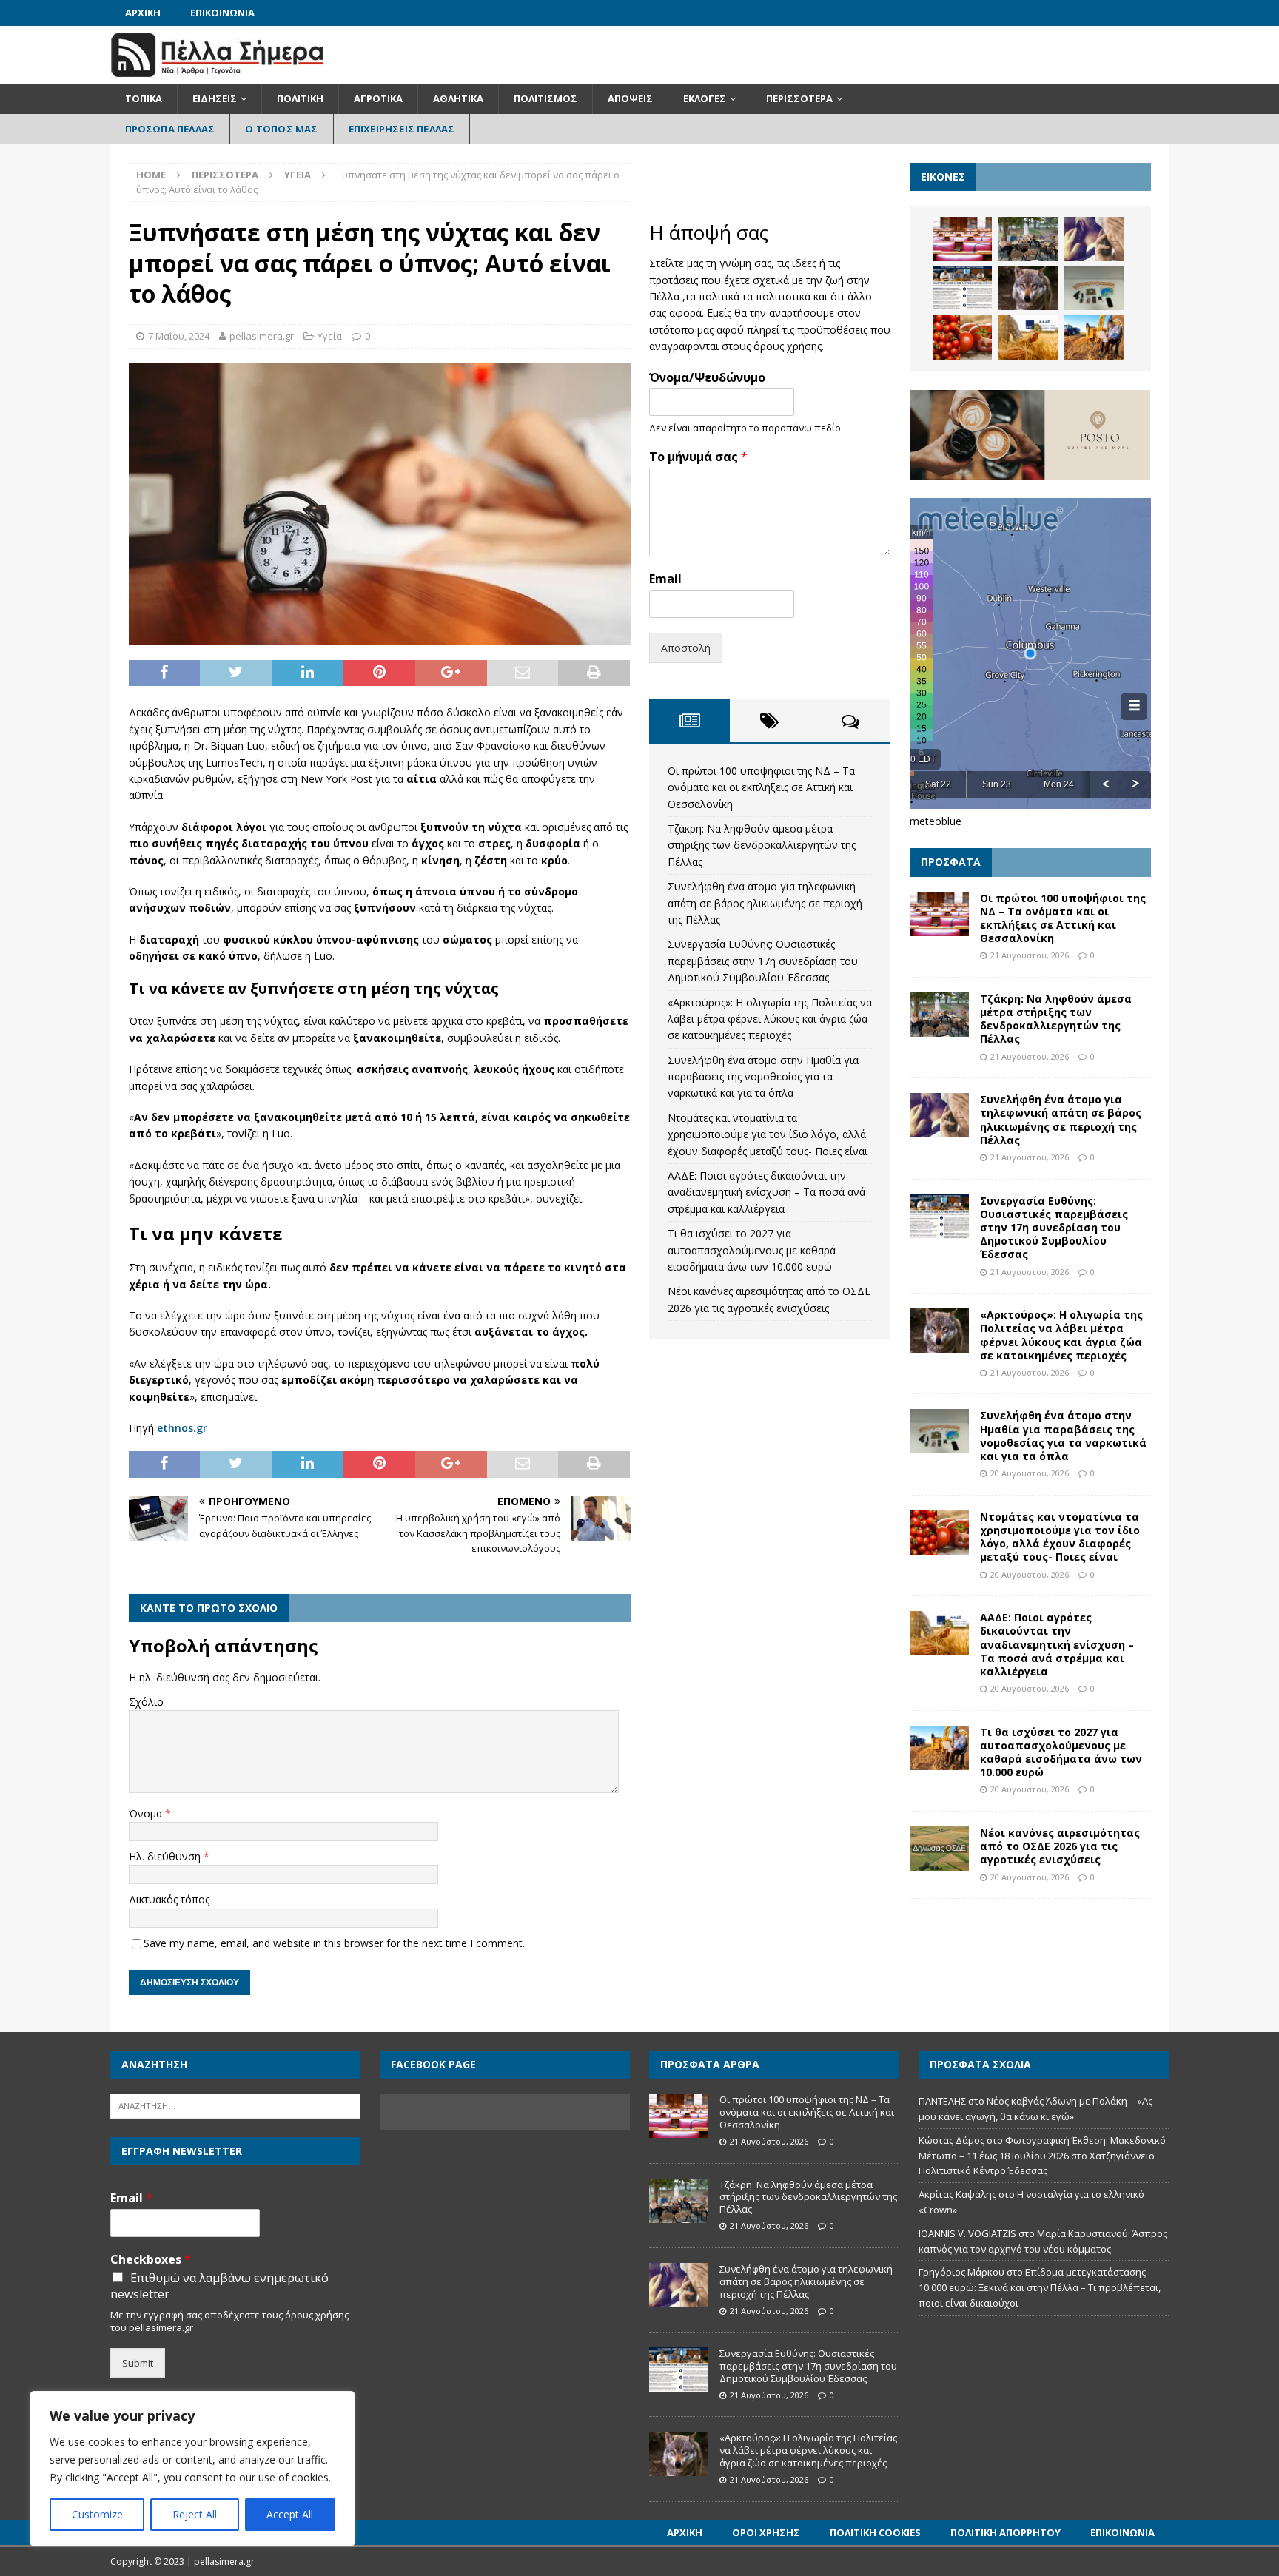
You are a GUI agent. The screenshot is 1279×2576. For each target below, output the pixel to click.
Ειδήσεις (215, 98)
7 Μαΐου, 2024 (179, 336)
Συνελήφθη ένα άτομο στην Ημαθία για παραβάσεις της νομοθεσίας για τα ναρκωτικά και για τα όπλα (763, 1077)
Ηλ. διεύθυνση (166, 1856)
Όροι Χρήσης (766, 2532)
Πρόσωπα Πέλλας (170, 129)
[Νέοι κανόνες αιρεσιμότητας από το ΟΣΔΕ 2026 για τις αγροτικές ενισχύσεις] (939, 1849)
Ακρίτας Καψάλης (957, 2194)
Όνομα (147, 1813)
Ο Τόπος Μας (281, 129)
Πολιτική (300, 98)
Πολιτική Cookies (875, 2532)
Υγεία (330, 336)
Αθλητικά (458, 98)
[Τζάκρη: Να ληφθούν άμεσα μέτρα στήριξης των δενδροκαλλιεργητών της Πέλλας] (1028, 239)
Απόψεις (630, 98)
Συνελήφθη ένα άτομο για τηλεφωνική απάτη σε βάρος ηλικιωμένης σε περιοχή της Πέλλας (765, 903)
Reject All (195, 2514)
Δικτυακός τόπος (169, 1899)
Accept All (290, 2514)
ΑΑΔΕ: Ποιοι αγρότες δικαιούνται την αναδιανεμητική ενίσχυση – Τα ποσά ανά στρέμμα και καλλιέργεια (766, 1192)
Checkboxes (151, 2260)
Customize (97, 2514)
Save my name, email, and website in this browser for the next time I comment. (334, 1943)
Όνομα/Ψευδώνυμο (707, 378)
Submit (138, 2363)
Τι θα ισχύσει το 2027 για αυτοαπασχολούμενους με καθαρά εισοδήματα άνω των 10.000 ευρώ (752, 1250)
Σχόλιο (146, 1702)
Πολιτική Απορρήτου (1006, 2532)
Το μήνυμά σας (698, 457)
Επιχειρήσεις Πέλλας (402, 129)
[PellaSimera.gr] (217, 75)
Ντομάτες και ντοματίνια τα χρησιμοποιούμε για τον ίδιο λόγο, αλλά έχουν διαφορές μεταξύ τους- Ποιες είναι (768, 1134)
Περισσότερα (799, 98)
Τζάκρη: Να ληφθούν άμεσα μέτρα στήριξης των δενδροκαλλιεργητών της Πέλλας (762, 845)
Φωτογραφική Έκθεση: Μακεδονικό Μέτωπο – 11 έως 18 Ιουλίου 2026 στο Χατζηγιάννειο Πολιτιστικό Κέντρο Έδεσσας (1042, 2156)
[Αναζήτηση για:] (235, 2105)
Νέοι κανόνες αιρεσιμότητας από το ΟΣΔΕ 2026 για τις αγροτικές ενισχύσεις (1060, 1846)
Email (665, 579)
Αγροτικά (378, 98)
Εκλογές (705, 98)
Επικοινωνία (222, 13)
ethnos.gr (182, 1428)
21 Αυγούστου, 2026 (1030, 955)
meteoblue (936, 821)
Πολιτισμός (545, 98)
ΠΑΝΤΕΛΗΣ (942, 2101)
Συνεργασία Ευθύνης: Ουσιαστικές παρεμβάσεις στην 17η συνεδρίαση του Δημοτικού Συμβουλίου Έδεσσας (763, 961)
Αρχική (143, 13)
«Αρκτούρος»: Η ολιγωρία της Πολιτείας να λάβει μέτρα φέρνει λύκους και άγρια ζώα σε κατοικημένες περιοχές (770, 1019)
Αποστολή (686, 648)
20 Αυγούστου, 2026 (1030, 1473)
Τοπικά (144, 98)
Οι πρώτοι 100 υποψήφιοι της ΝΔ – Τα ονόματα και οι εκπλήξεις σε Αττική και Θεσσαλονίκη (761, 787)
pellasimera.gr (262, 336)
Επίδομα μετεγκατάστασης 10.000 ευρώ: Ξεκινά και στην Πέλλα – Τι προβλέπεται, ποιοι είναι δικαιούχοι (1040, 2287)
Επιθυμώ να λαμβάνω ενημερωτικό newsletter (219, 2286)
